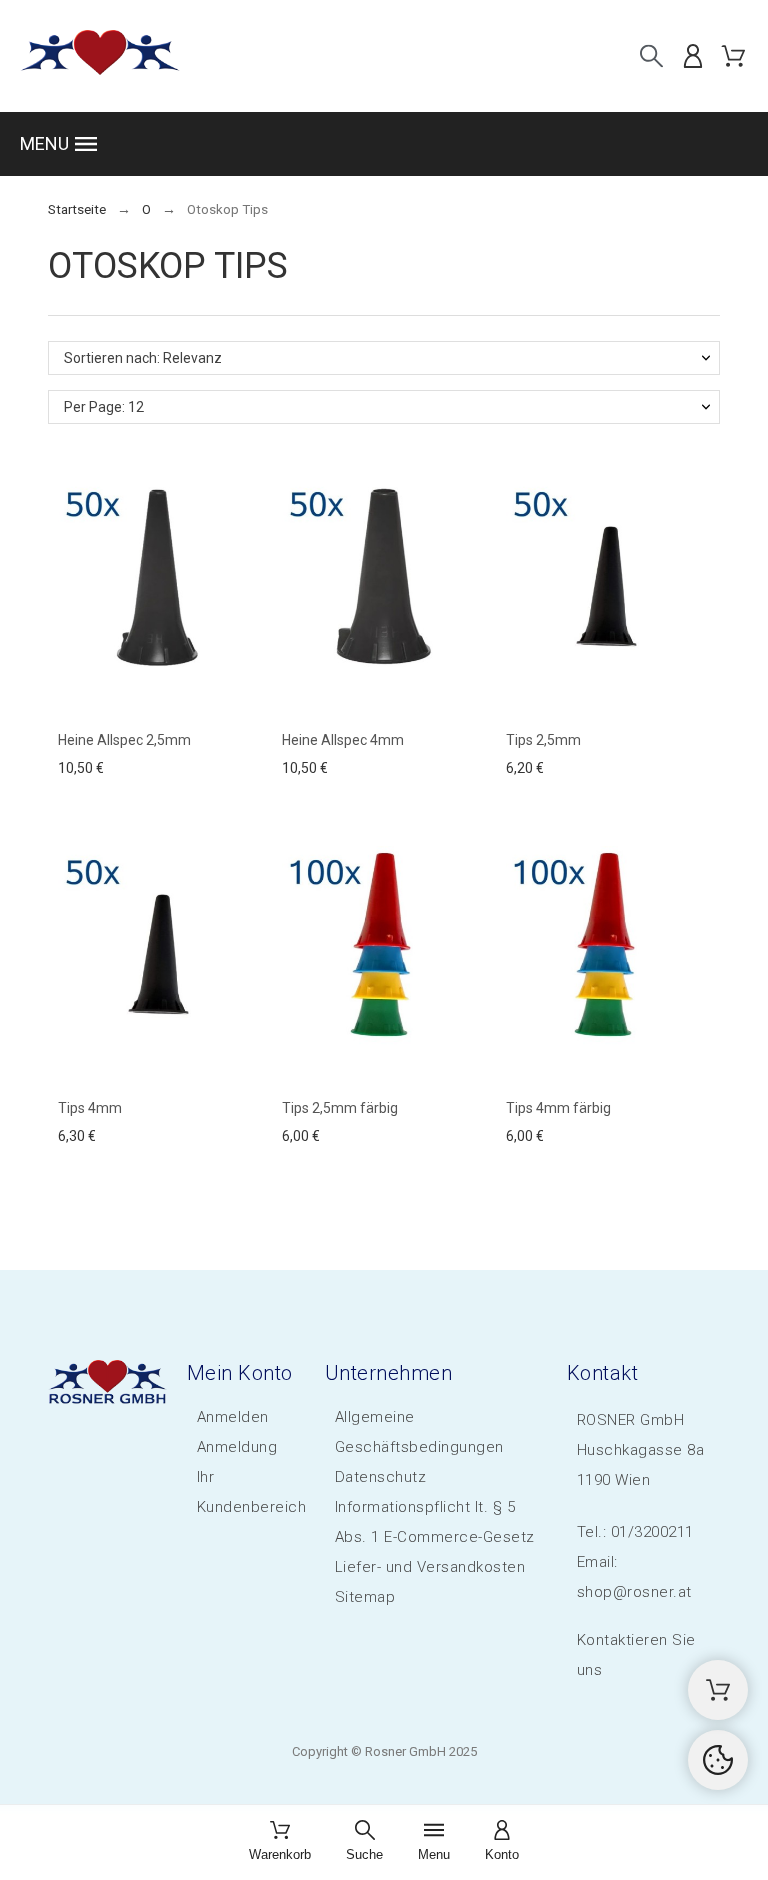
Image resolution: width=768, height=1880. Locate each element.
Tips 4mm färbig (558, 1108)
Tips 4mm (90, 1108)
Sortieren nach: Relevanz (143, 358)
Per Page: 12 (104, 407)
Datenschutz (381, 1477)
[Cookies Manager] (718, 1760)
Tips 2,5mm (543, 740)
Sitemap (365, 1597)
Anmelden (233, 1417)
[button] (384, 144)
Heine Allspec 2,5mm (124, 740)
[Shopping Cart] (718, 1690)
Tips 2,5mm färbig (340, 1108)
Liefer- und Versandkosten (430, 1567)
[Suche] (651, 55)
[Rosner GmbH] (100, 56)
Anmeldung (237, 1447)
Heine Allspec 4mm (343, 740)
